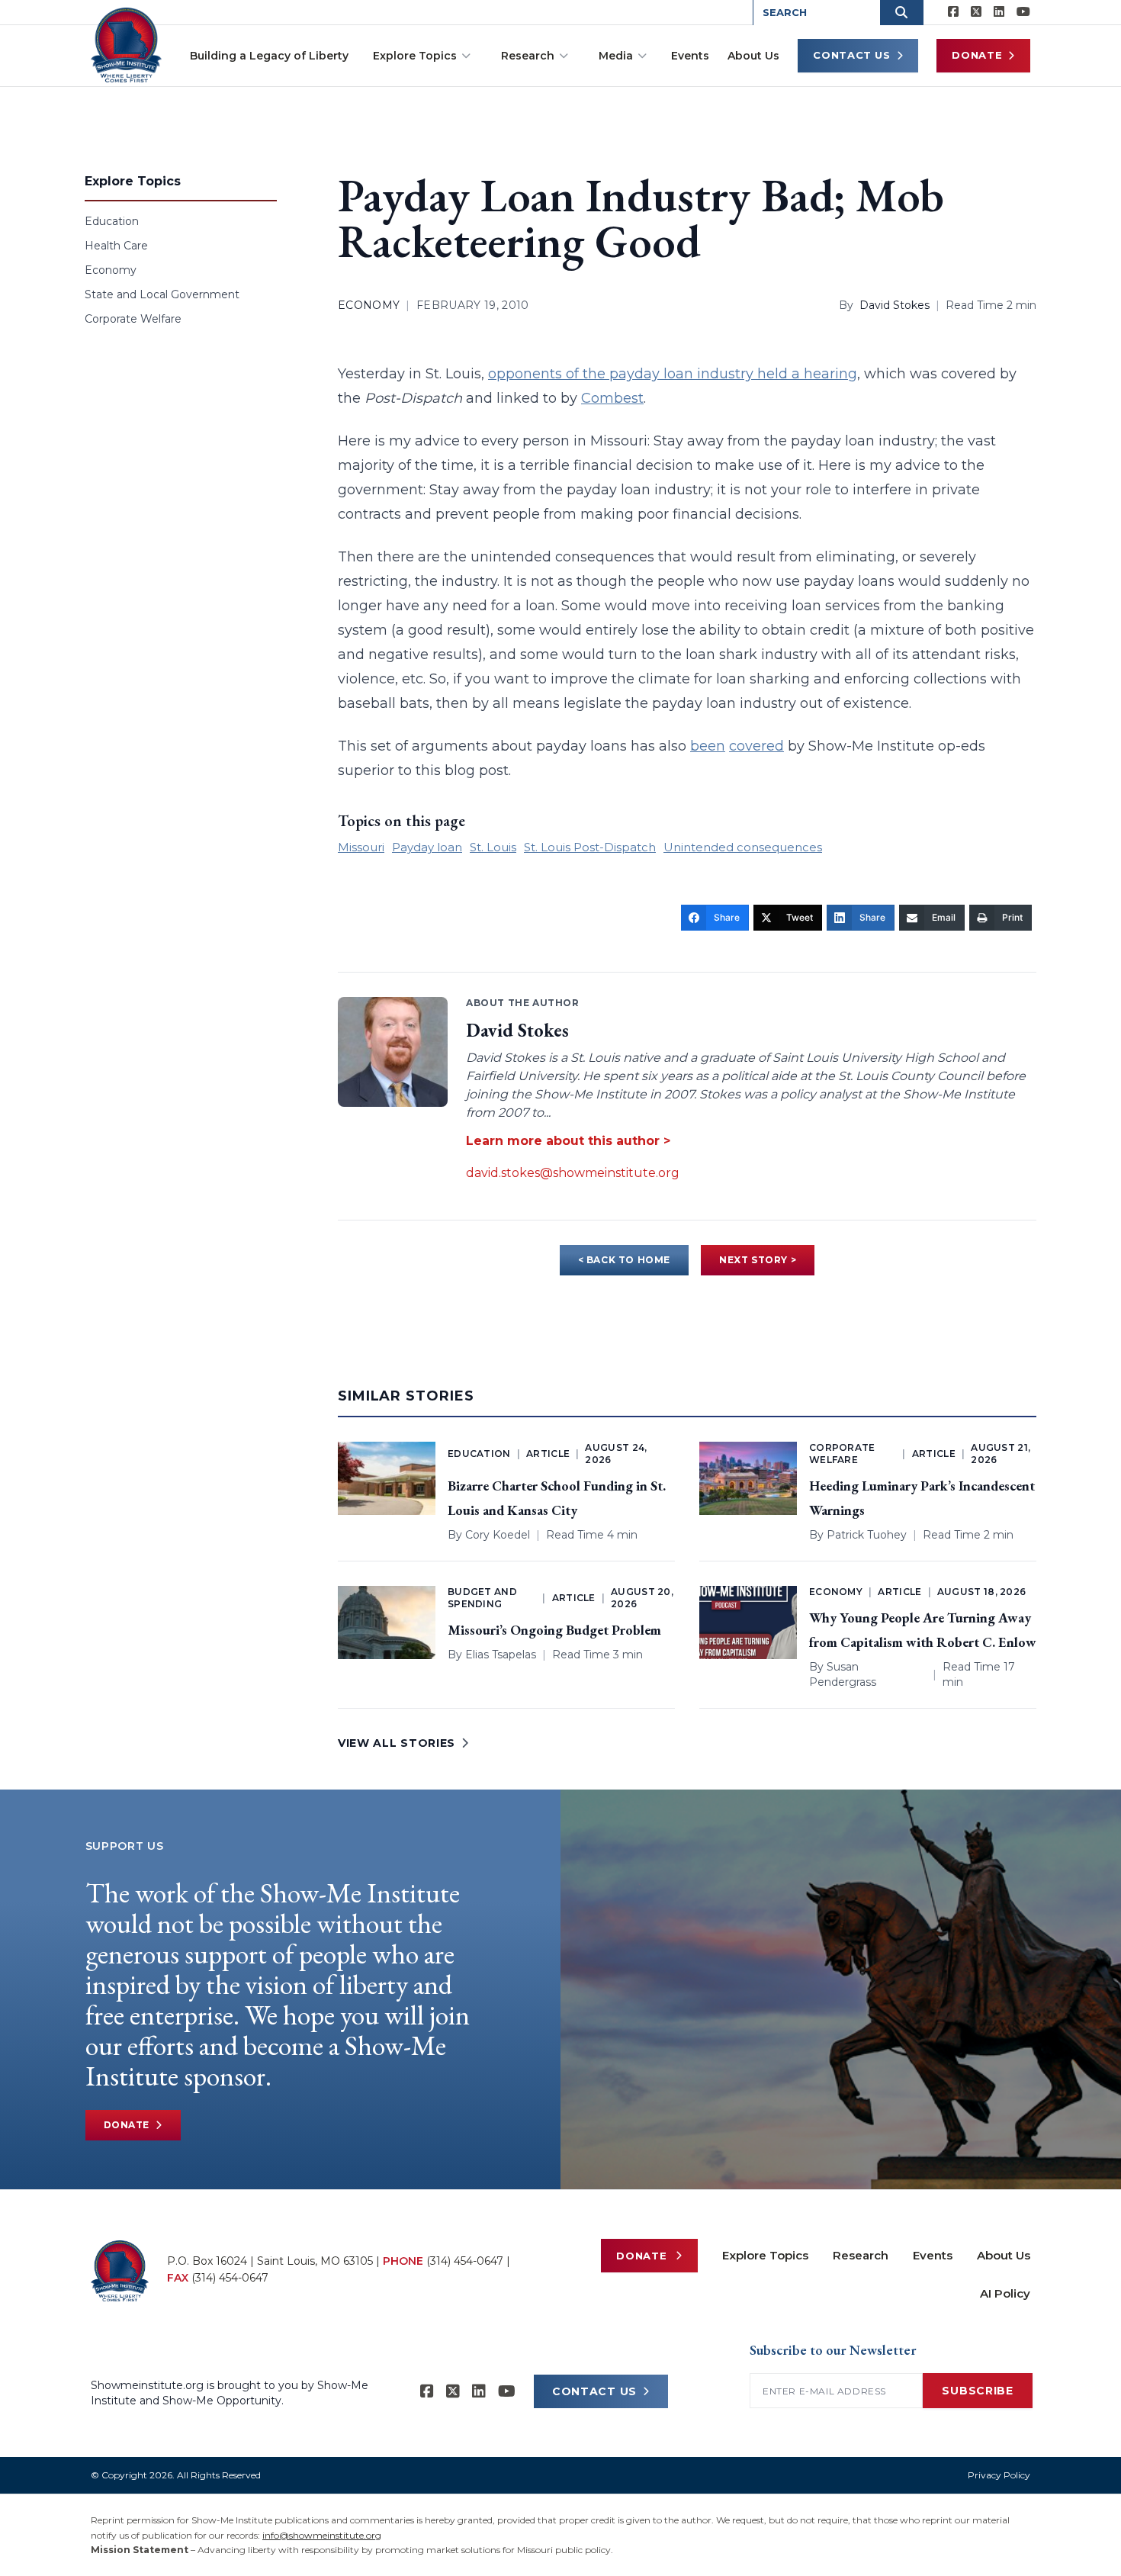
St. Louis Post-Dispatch (590, 847)
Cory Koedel (498, 1535)
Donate (977, 55)
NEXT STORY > (758, 1260)
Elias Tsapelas (501, 1655)
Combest (612, 398)
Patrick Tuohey (867, 1535)
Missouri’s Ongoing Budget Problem (554, 1630)
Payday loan (427, 847)
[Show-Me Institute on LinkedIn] (999, 12)
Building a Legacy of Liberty (269, 56)
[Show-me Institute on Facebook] (953, 12)
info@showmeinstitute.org (322, 2535)
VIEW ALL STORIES (397, 1743)
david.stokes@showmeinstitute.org (573, 1173)
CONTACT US (594, 2391)
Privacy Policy (999, 2475)
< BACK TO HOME (624, 1260)
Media (616, 56)
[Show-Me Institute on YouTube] (1023, 12)
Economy (111, 270)
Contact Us (852, 55)
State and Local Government (162, 294)
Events (690, 56)
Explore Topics (415, 56)
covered (756, 746)
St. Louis (493, 847)
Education (112, 221)
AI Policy (1005, 2293)
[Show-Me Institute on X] (976, 12)
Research (528, 56)
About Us (753, 56)
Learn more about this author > (568, 1141)
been (708, 746)
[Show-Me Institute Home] (126, 45)
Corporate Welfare (133, 319)
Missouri (361, 847)
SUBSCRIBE (977, 2391)
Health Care (116, 246)
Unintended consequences (743, 847)
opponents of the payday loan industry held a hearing (673, 374)
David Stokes (895, 305)
